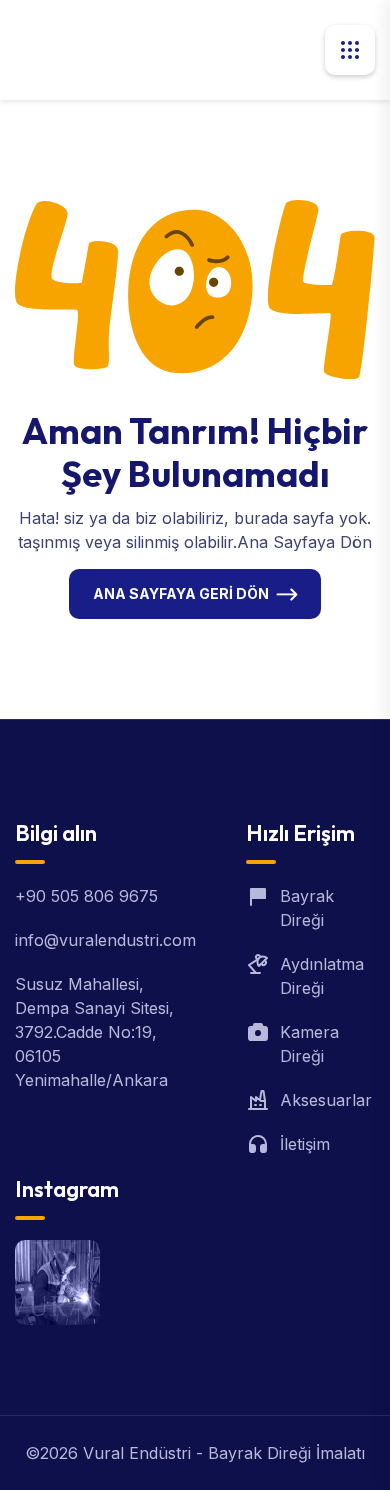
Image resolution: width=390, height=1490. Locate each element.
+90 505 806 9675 (86, 896)
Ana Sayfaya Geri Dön (181, 593)
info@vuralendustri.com (105, 940)
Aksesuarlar (326, 1100)
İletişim (305, 1144)
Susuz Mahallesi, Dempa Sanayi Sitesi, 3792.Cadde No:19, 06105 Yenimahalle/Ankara (94, 1032)
